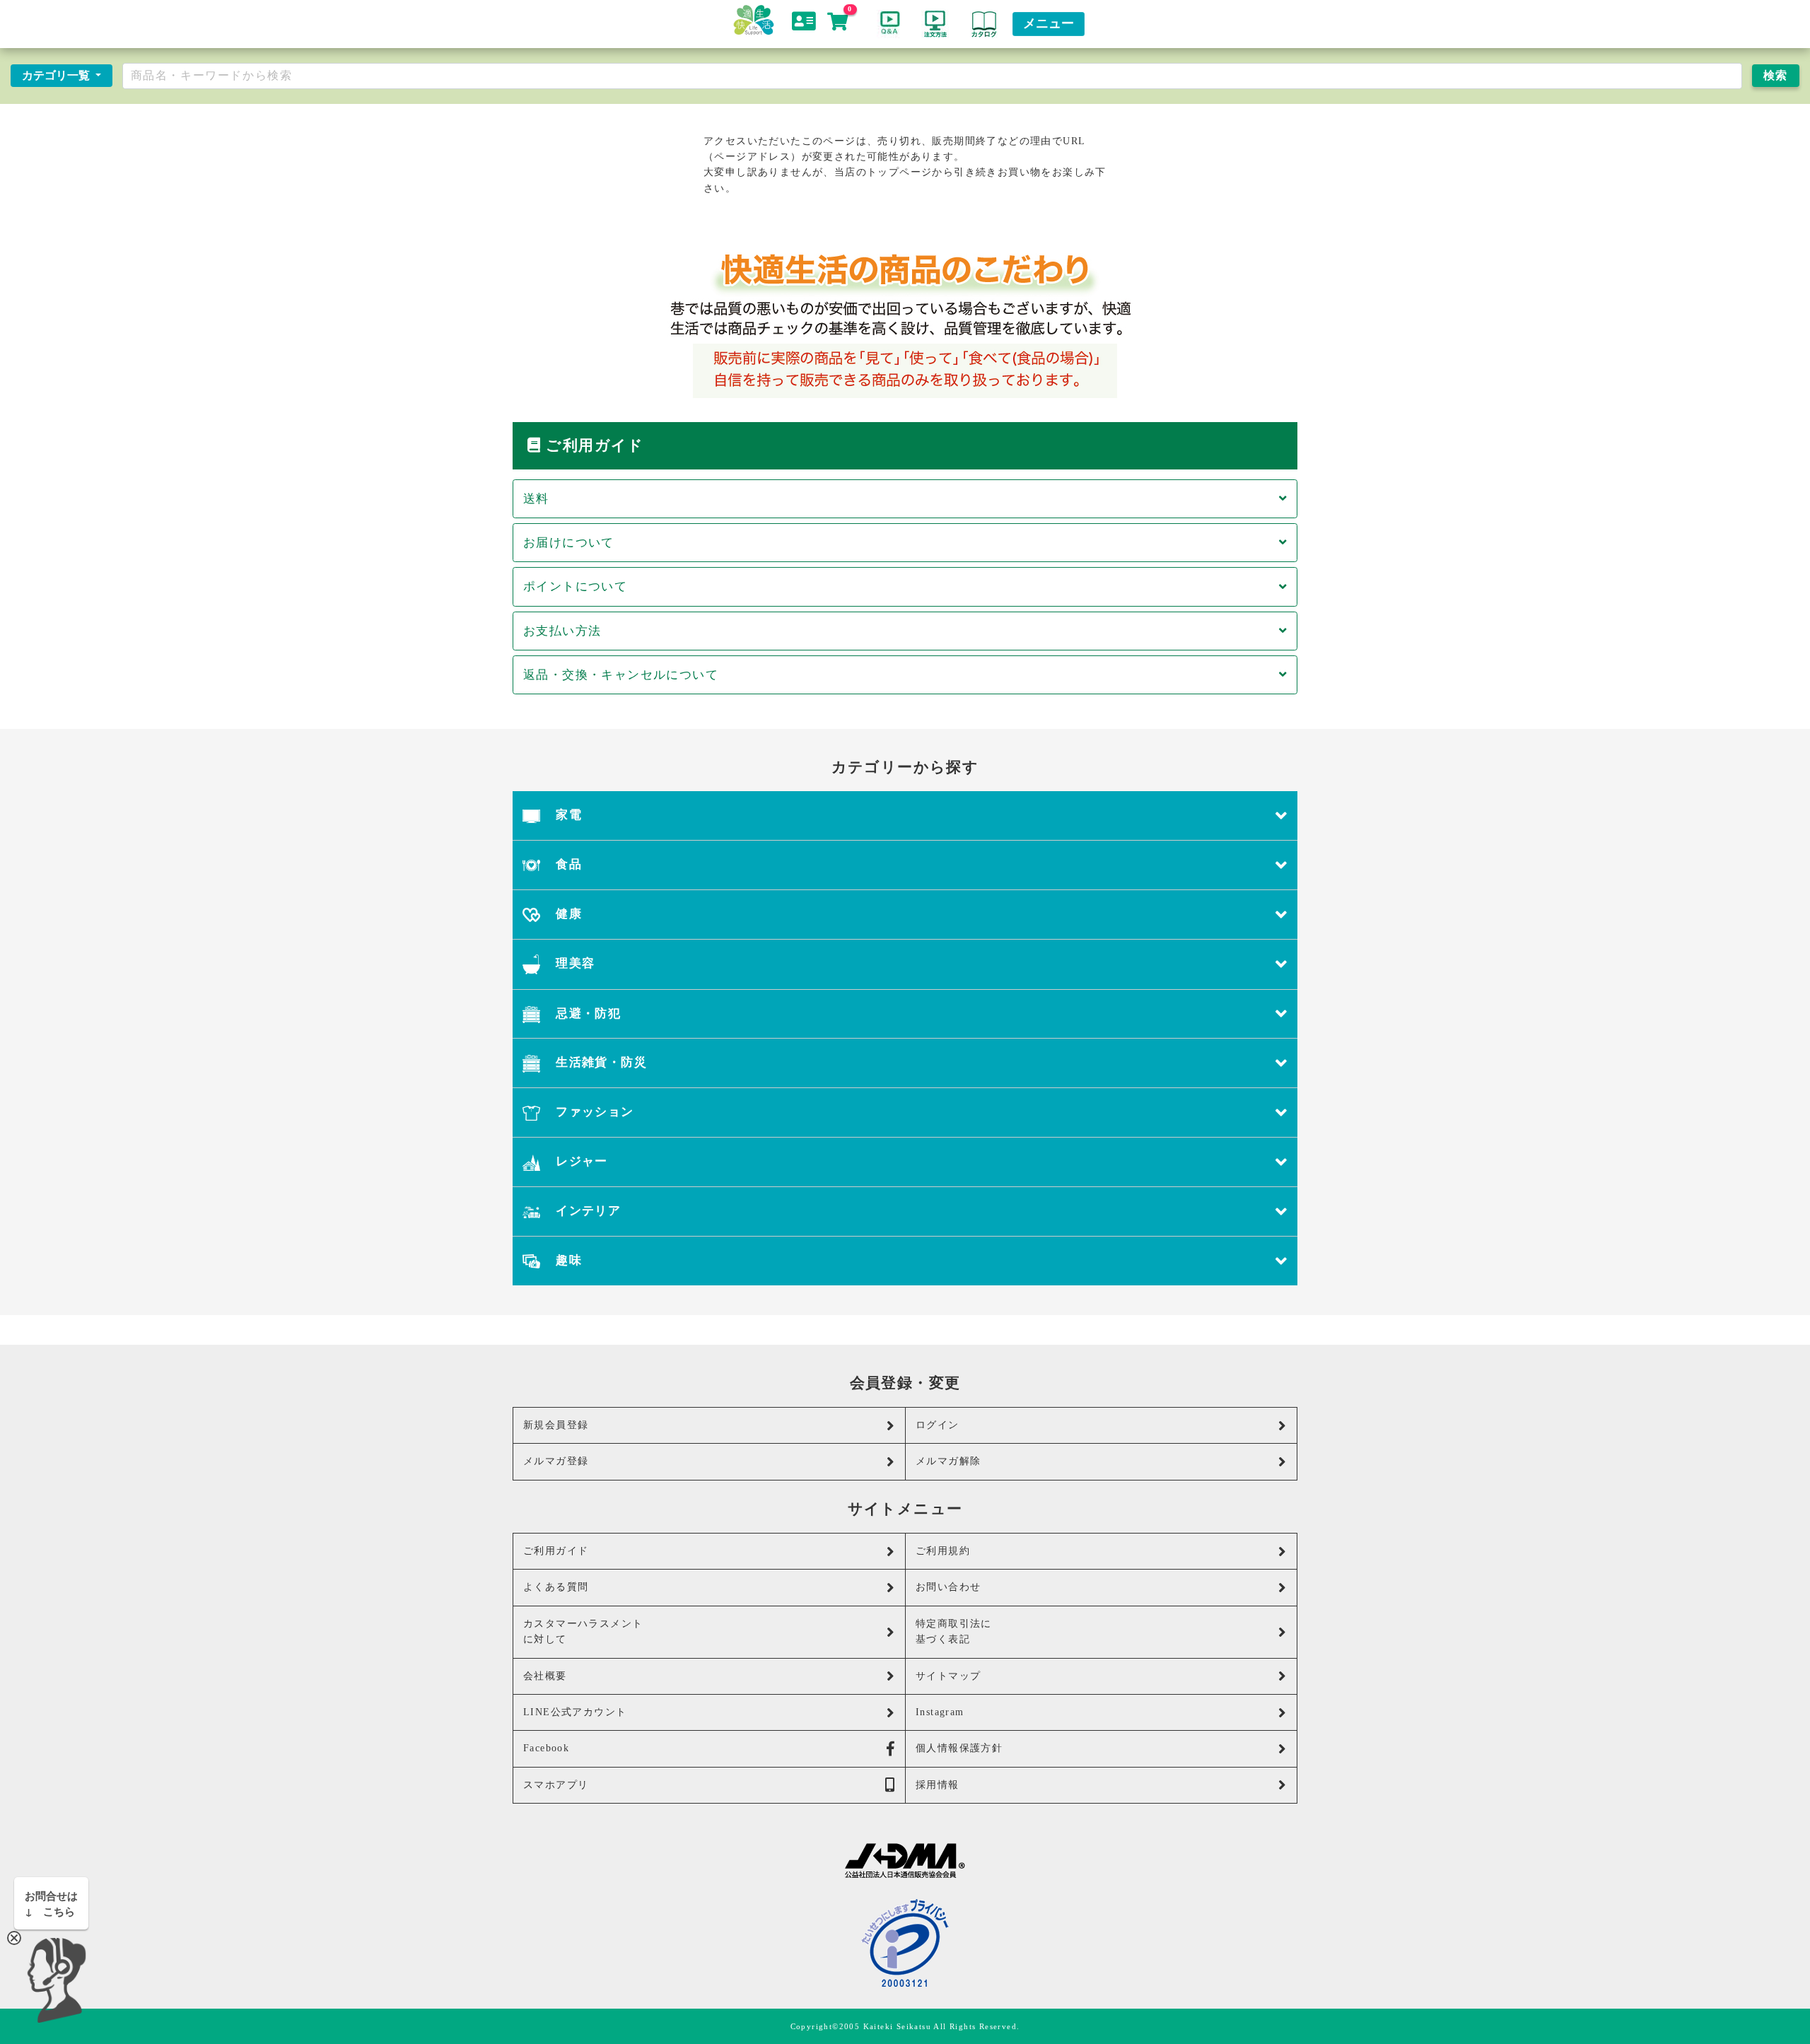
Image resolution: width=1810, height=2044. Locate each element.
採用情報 (938, 1785)
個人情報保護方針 (959, 1748)
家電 (567, 815)
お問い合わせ (948, 1587)
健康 (567, 914)
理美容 (574, 963)
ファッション (593, 1112)
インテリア (586, 1211)
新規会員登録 (556, 1425)
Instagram (940, 1712)
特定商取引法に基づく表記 (954, 1631)
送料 (536, 499)
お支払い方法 (562, 631)
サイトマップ (948, 1676)
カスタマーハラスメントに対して (583, 1631)
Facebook (546, 1748)
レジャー (580, 1161)
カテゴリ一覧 (57, 75)
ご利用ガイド (556, 1551)
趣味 (567, 1260)
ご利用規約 (943, 1551)
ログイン (938, 1425)
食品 (567, 864)
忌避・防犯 (586, 1014)
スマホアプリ (556, 1785)
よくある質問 (556, 1587)
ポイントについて (575, 586)
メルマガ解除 (948, 1461)
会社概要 (545, 1676)
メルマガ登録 (556, 1461)
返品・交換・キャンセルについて (621, 675)
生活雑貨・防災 (600, 1062)
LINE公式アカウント (575, 1712)
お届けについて (569, 543)
